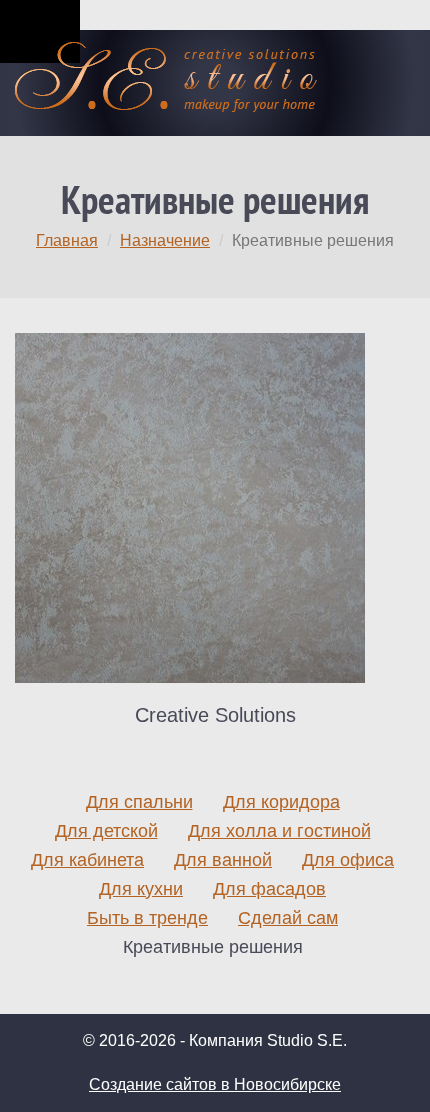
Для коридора (281, 802)
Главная (67, 240)
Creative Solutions (215, 715)
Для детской (106, 831)
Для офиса (348, 860)
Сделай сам (288, 918)
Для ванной (223, 860)
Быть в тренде (147, 918)
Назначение (165, 240)
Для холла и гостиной (279, 831)
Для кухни (141, 889)
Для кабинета (87, 860)
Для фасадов (269, 889)
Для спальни (139, 802)
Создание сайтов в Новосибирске (215, 1084)
